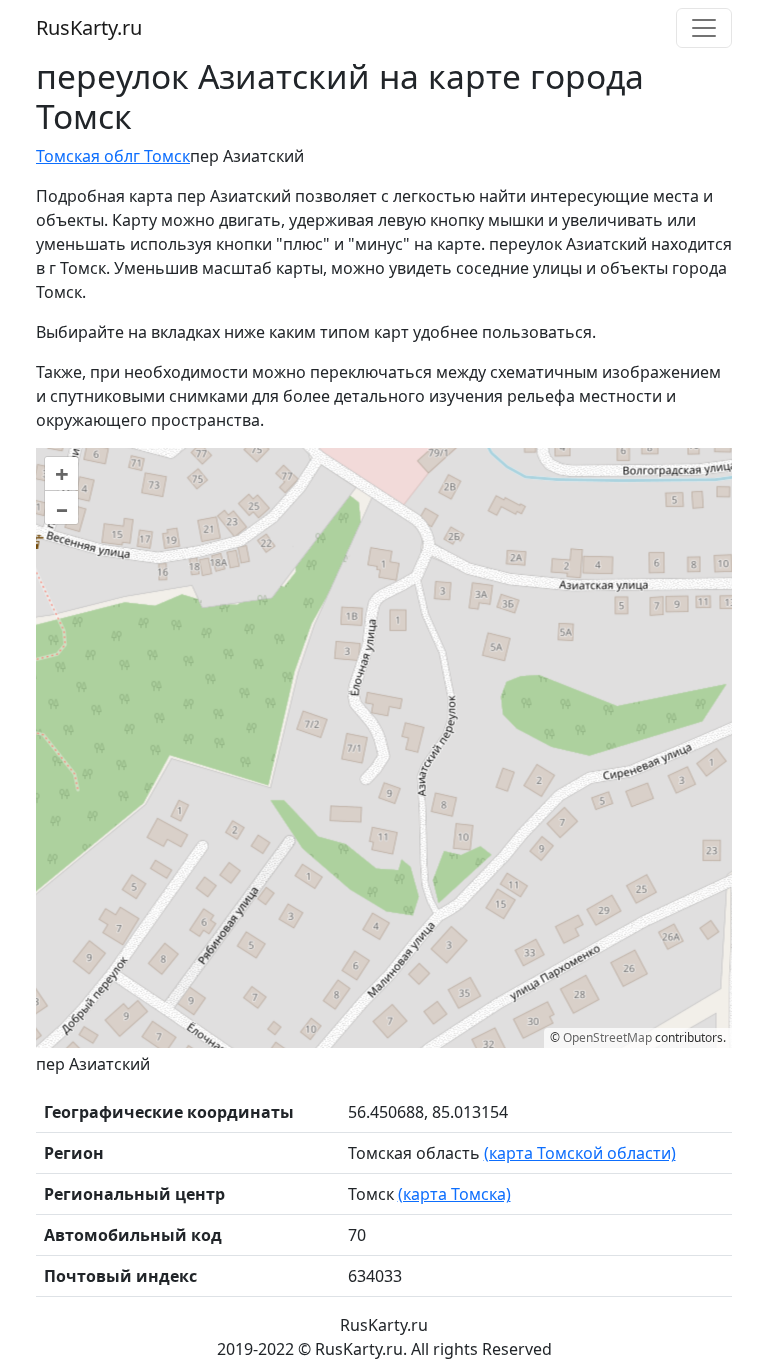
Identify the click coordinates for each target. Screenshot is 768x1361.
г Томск (161, 156)
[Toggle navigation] (704, 28)
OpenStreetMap (607, 1037)
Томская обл (84, 156)
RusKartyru (89, 27)
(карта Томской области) (580, 1153)
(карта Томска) (454, 1194)
